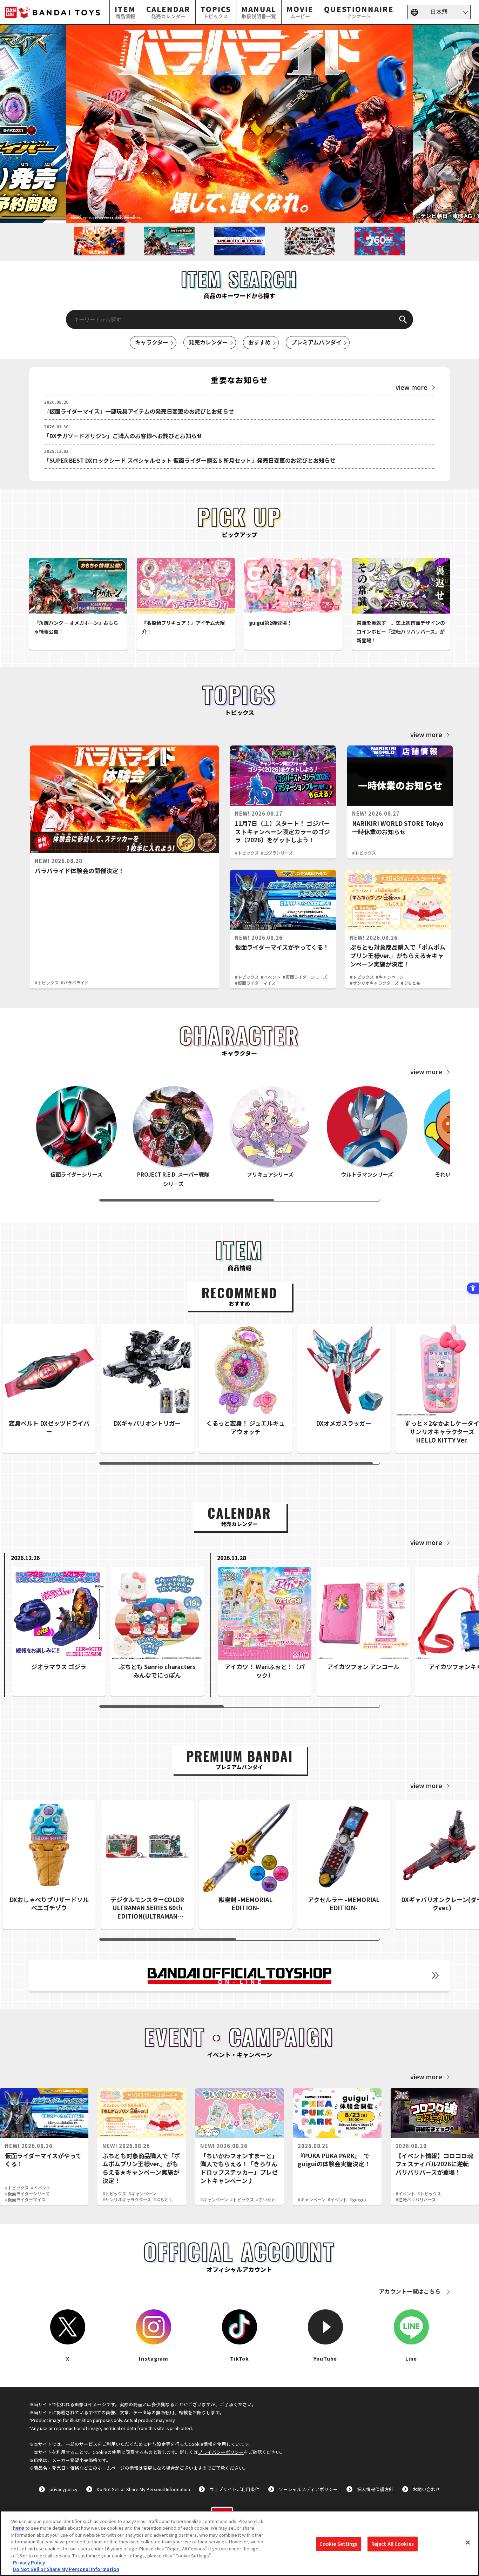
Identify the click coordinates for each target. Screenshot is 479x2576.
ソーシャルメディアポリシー (308, 2489)
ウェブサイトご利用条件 (234, 2489)
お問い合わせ (426, 2489)
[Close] (468, 2542)
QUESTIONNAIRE (359, 12)
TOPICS (216, 12)
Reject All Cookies (393, 2544)
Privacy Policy (29, 2562)
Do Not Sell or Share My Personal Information (143, 2489)
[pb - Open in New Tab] (239, 124)
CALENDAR (168, 12)
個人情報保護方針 (375, 2489)
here (19, 2528)
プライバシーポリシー (221, 2452)
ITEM (126, 12)
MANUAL (259, 12)
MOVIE (300, 12)
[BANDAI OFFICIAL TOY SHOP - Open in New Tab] (239, 1975)
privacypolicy (63, 2489)
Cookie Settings (339, 2544)
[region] (239, 2543)
